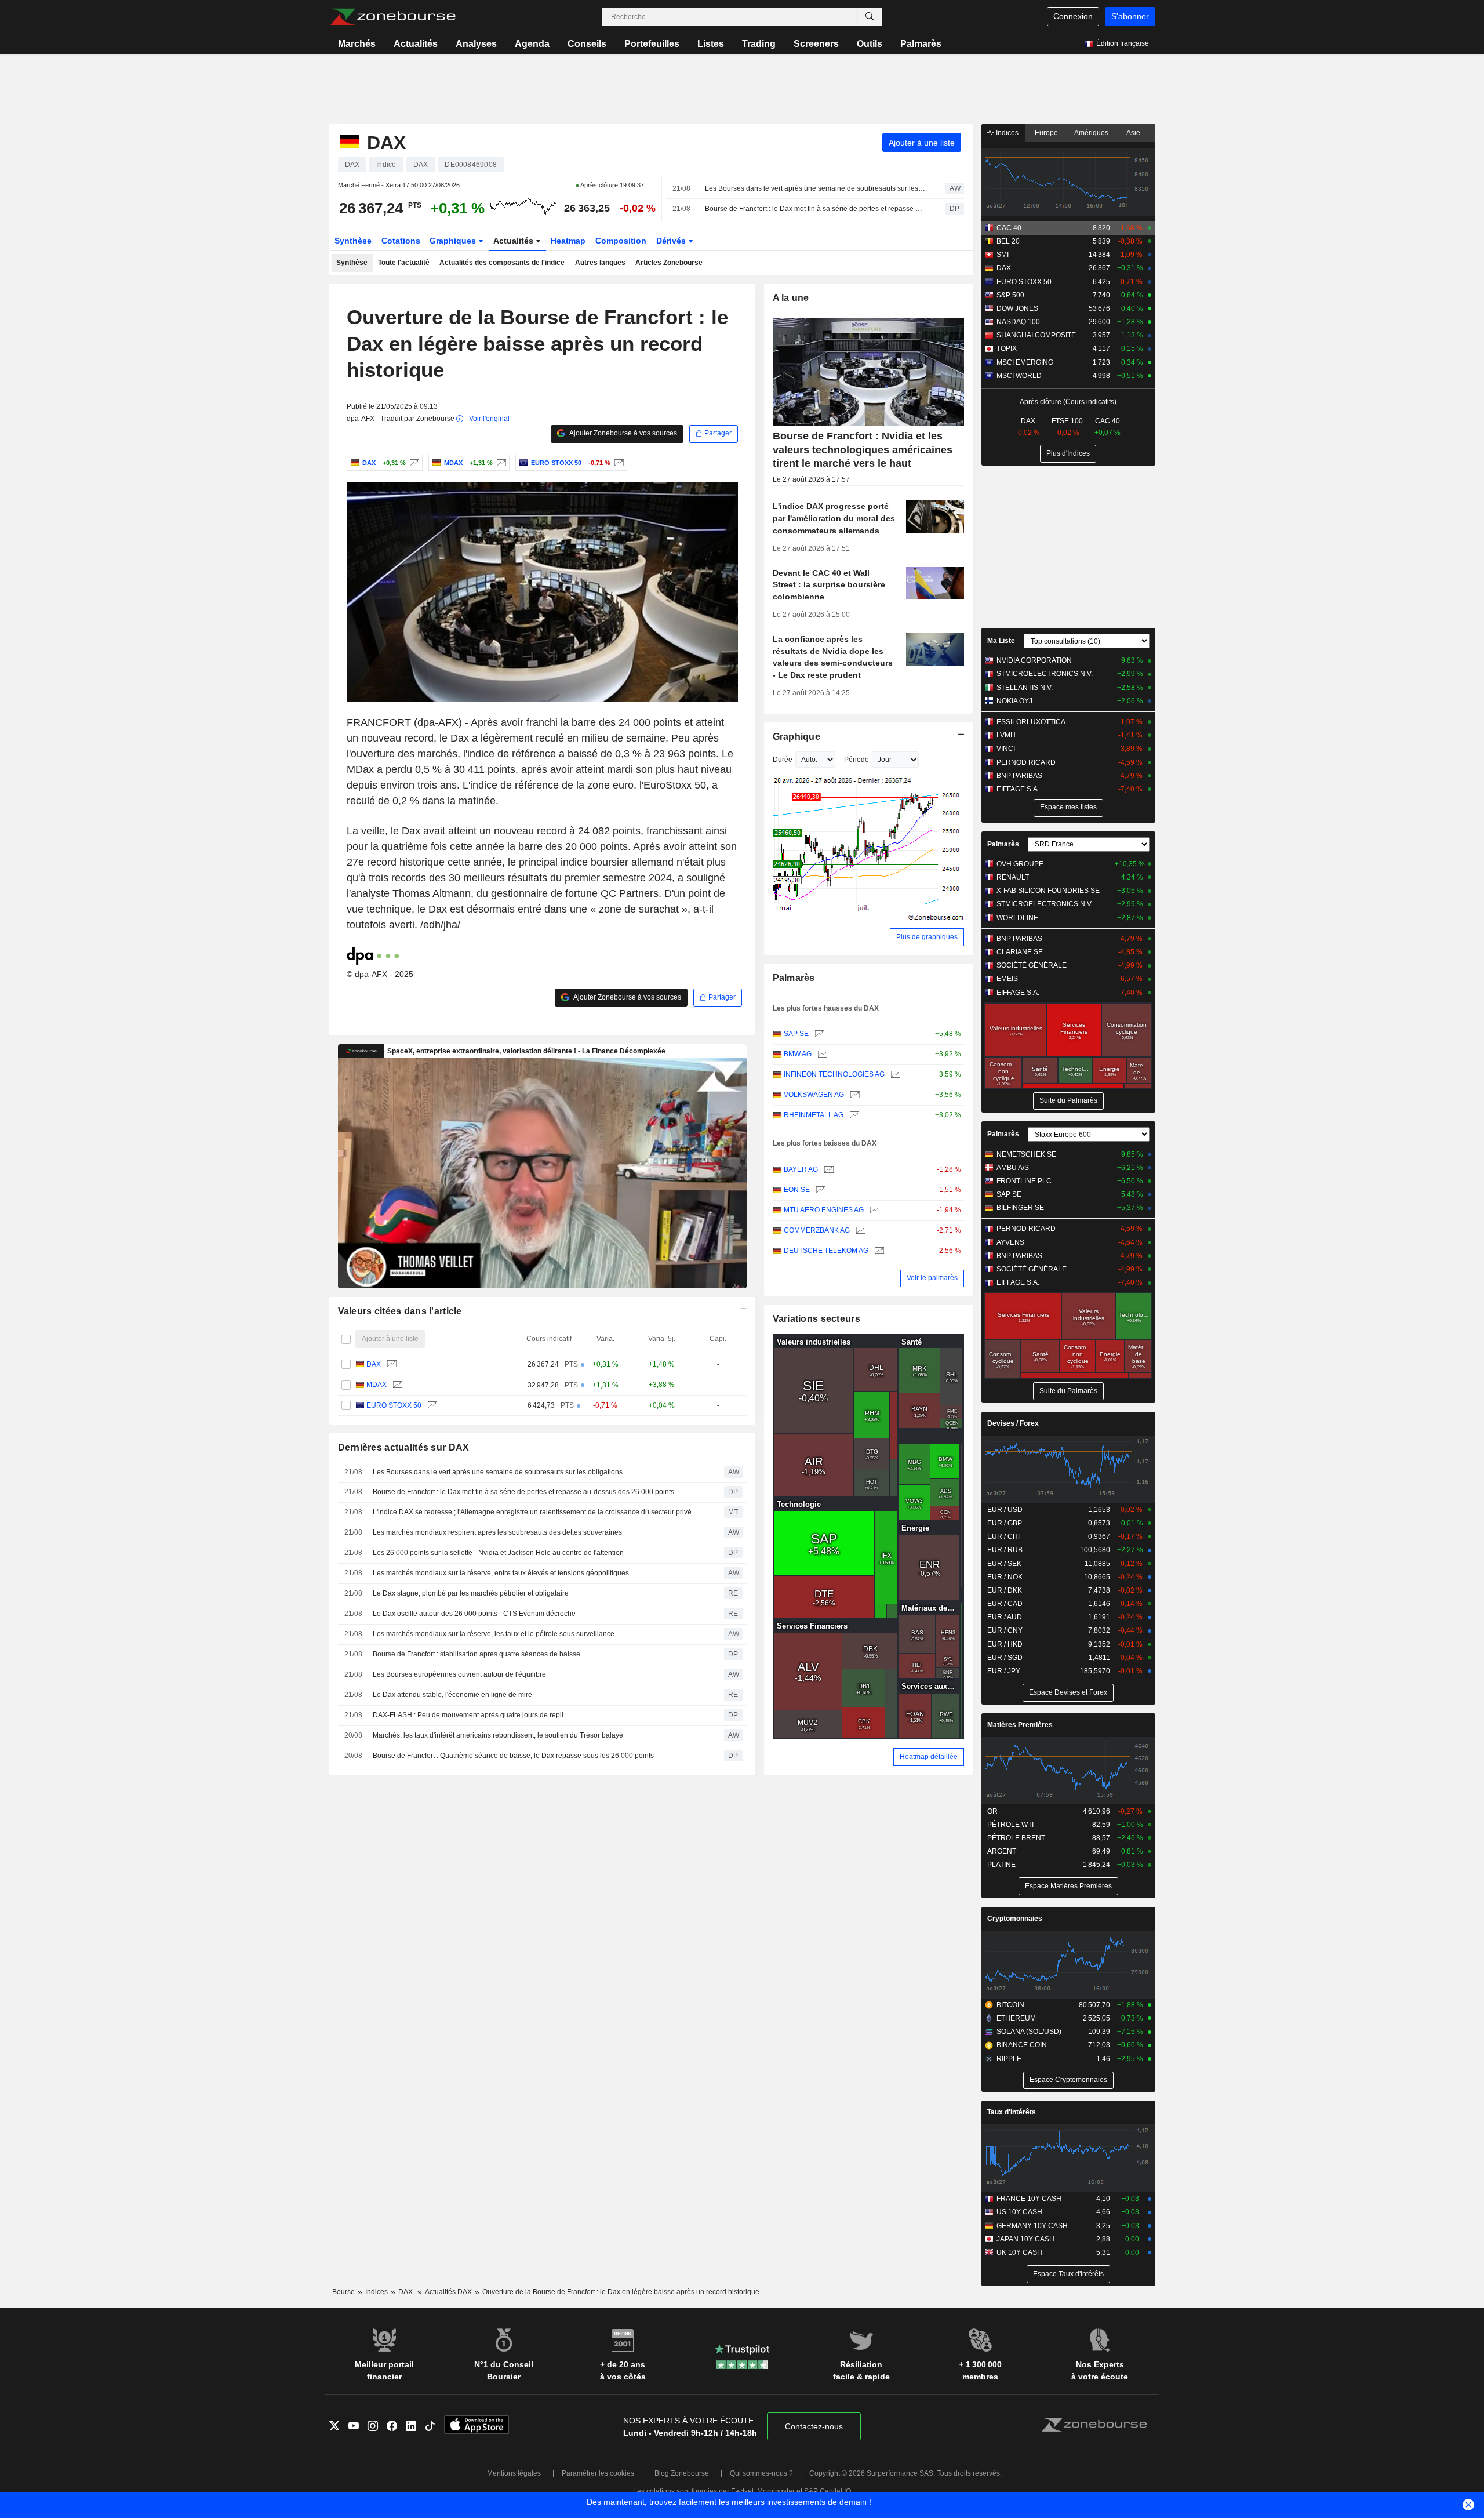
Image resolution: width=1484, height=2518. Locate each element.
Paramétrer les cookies (598, 2473)
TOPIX (1007, 348)
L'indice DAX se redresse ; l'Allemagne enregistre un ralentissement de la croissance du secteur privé (532, 1512)
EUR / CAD (1005, 1604)
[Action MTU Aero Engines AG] (873, 1210)
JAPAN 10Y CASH (1025, 2239)
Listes (711, 44)
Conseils (587, 44)
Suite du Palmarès (1068, 1100)
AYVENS (1010, 1242)
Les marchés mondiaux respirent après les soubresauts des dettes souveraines (497, 1532)
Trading (759, 44)
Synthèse (353, 241)
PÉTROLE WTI (1010, 1825)
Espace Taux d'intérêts (1068, 2274)
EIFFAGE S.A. (1018, 789)
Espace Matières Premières (1068, 1886)
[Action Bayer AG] (828, 1170)
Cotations (401, 241)
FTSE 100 (1067, 421)
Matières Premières (1020, 1725)
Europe (1046, 133)
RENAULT (1013, 877)
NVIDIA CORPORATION (1034, 660)
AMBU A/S (1013, 1168)
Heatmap (568, 241)
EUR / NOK (1005, 1577)
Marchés (357, 44)
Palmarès (921, 44)
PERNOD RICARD (1026, 762)
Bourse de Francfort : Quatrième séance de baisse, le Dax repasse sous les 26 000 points (513, 1756)
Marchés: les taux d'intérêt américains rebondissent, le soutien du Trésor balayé (498, 1735)
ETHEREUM (1016, 2018)
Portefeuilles (652, 44)
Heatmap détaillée (929, 1757)
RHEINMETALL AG (814, 1115)
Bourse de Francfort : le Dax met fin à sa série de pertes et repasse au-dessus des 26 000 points (815, 209)
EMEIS (1007, 979)
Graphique (797, 737)
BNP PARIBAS (1019, 776)
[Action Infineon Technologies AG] (894, 1075)
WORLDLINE (1017, 918)
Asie (1133, 133)
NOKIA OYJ (1014, 701)
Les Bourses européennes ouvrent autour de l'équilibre (459, 1674)
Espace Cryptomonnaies (1068, 2080)
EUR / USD (1005, 1510)
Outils (870, 44)
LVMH (1006, 735)
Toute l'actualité (404, 263)
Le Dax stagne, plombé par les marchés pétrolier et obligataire (471, 1593)
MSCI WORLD (1019, 376)
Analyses (476, 44)
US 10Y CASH (1019, 2212)
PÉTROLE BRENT (1016, 1838)
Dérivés (672, 241)
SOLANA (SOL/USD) (1029, 2032)
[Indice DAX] (413, 463)
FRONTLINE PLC (1024, 1181)
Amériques (1091, 133)
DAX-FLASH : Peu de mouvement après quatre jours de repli (468, 1715)
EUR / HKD (1005, 1644)
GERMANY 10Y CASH (1032, 2226)
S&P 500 (1010, 295)
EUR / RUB (1005, 1550)
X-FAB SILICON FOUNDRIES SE (1048, 891)
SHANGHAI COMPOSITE (1036, 335)
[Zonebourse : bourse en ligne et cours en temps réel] (393, 17)
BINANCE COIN (1022, 2045)
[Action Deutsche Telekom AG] (878, 1251)
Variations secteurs (816, 1319)
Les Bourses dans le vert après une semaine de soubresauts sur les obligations (815, 188)
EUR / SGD (1005, 1658)
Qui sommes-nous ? (761, 2473)
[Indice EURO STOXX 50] (618, 463)
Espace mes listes (1068, 807)
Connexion (1073, 16)
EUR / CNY (1005, 1630)
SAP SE (796, 1034)
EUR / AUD (1005, 1617)
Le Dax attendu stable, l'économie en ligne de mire (452, 1695)
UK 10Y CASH (1019, 2252)
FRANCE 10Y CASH (1029, 2199)
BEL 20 (1008, 241)
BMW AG (798, 1054)
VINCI (1006, 749)
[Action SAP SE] (818, 1034)
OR (992, 1811)
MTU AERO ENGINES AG (824, 1210)
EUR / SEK (1004, 1564)
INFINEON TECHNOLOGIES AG (834, 1074)
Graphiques (454, 241)
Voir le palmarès (932, 1278)
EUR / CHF (1005, 1536)
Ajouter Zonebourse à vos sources (623, 433)
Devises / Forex (1013, 1423)
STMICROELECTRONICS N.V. (1045, 674)
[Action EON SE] (819, 1190)
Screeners (816, 44)
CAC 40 (1009, 228)
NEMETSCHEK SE (1026, 1154)
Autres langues (600, 263)
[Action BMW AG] (821, 1054)
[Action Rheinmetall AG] (853, 1115)
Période (856, 760)
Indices (1006, 133)
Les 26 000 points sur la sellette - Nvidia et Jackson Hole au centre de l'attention (498, 1553)
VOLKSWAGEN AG (814, 1095)
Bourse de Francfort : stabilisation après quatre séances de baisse (477, 1654)
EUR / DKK (1005, 1590)
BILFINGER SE (1020, 1208)
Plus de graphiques (927, 937)
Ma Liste (1001, 641)
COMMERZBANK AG (817, 1230)
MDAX (377, 1385)
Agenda (532, 44)
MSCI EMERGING (1025, 362)
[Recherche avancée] (870, 17)
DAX (374, 1364)
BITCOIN (1010, 2005)
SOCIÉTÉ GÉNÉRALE (1032, 965)
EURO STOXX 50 (394, 1405)
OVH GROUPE (1020, 864)
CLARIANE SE (1020, 952)
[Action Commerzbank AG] (859, 1231)
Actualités (416, 44)
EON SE (797, 1190)
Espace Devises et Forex (1068, 1692)
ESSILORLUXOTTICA (1031, 722)
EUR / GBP (1005, 1523)
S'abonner (1130, 16)
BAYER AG (801, 1169)
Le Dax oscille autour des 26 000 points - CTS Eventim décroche (474, 1614)
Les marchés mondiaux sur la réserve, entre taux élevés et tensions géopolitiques (501, 1573)
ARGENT (1002, 1851)
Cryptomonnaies (1015, 1919)
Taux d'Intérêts (1012, 2112)
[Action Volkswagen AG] (854, 1095)
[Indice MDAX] (500, 463)
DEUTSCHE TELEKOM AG (826, 1251)
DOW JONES (1017, 308)
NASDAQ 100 (1018, 322)
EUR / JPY (1004, 1671)
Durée (783, 760)
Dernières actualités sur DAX (404, 1447)
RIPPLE (1009, 2059)
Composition (621, 241)
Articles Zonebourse (669, 263)
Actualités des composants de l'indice (502, 263)
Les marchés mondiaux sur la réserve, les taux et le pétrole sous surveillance (494, 1634)
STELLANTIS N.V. (1025, 688)
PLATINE (1001, 1865)
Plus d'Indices (1068, 453)
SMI (1003, 255)
